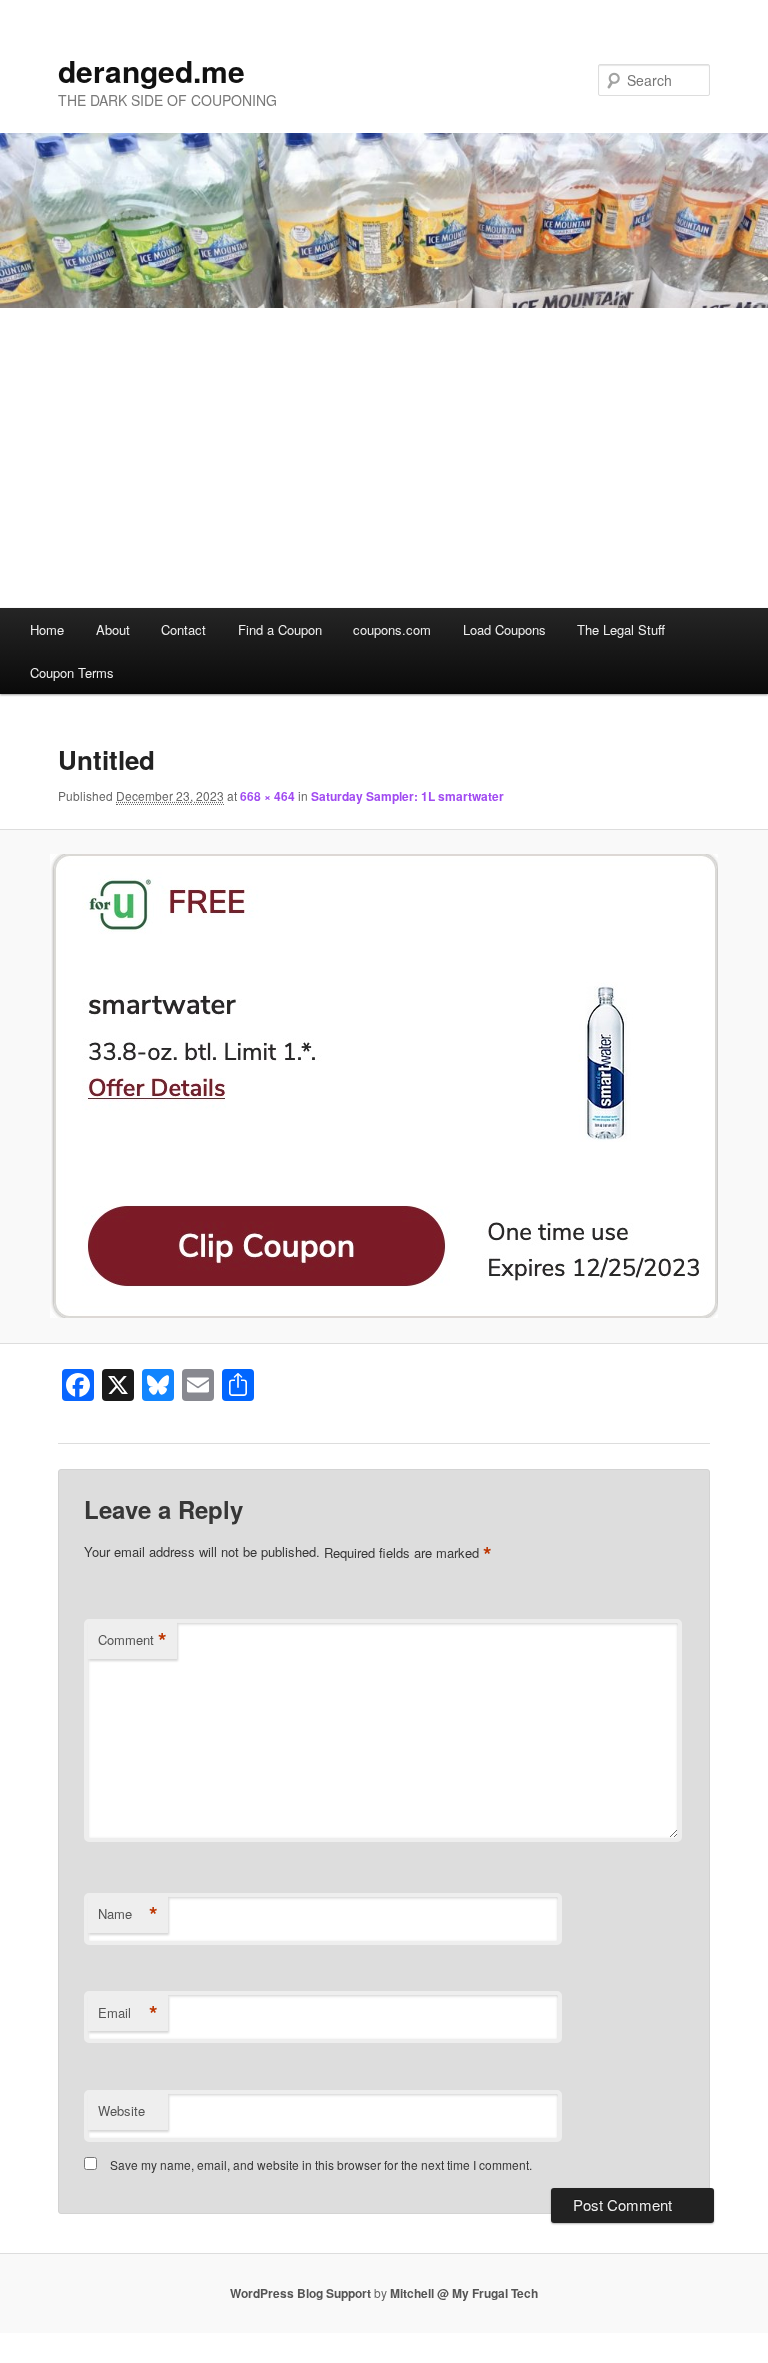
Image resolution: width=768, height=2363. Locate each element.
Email (128, 2013)
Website (121, 2110)
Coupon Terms (72, 672)
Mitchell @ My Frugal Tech (464, 2293)
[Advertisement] (384, 458)
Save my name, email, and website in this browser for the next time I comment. (321, 2164)
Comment (132, 1640)
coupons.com (392, 629)
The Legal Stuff (621, 629)
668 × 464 (267, 796)
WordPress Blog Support (300, 2293)
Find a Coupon (280, 629)
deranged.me (151, 70)
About (113, 629)
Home (47, 629)
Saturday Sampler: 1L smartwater (407, 796)
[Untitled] (384, 1086)
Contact (183, 629)
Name (128, 1914)
